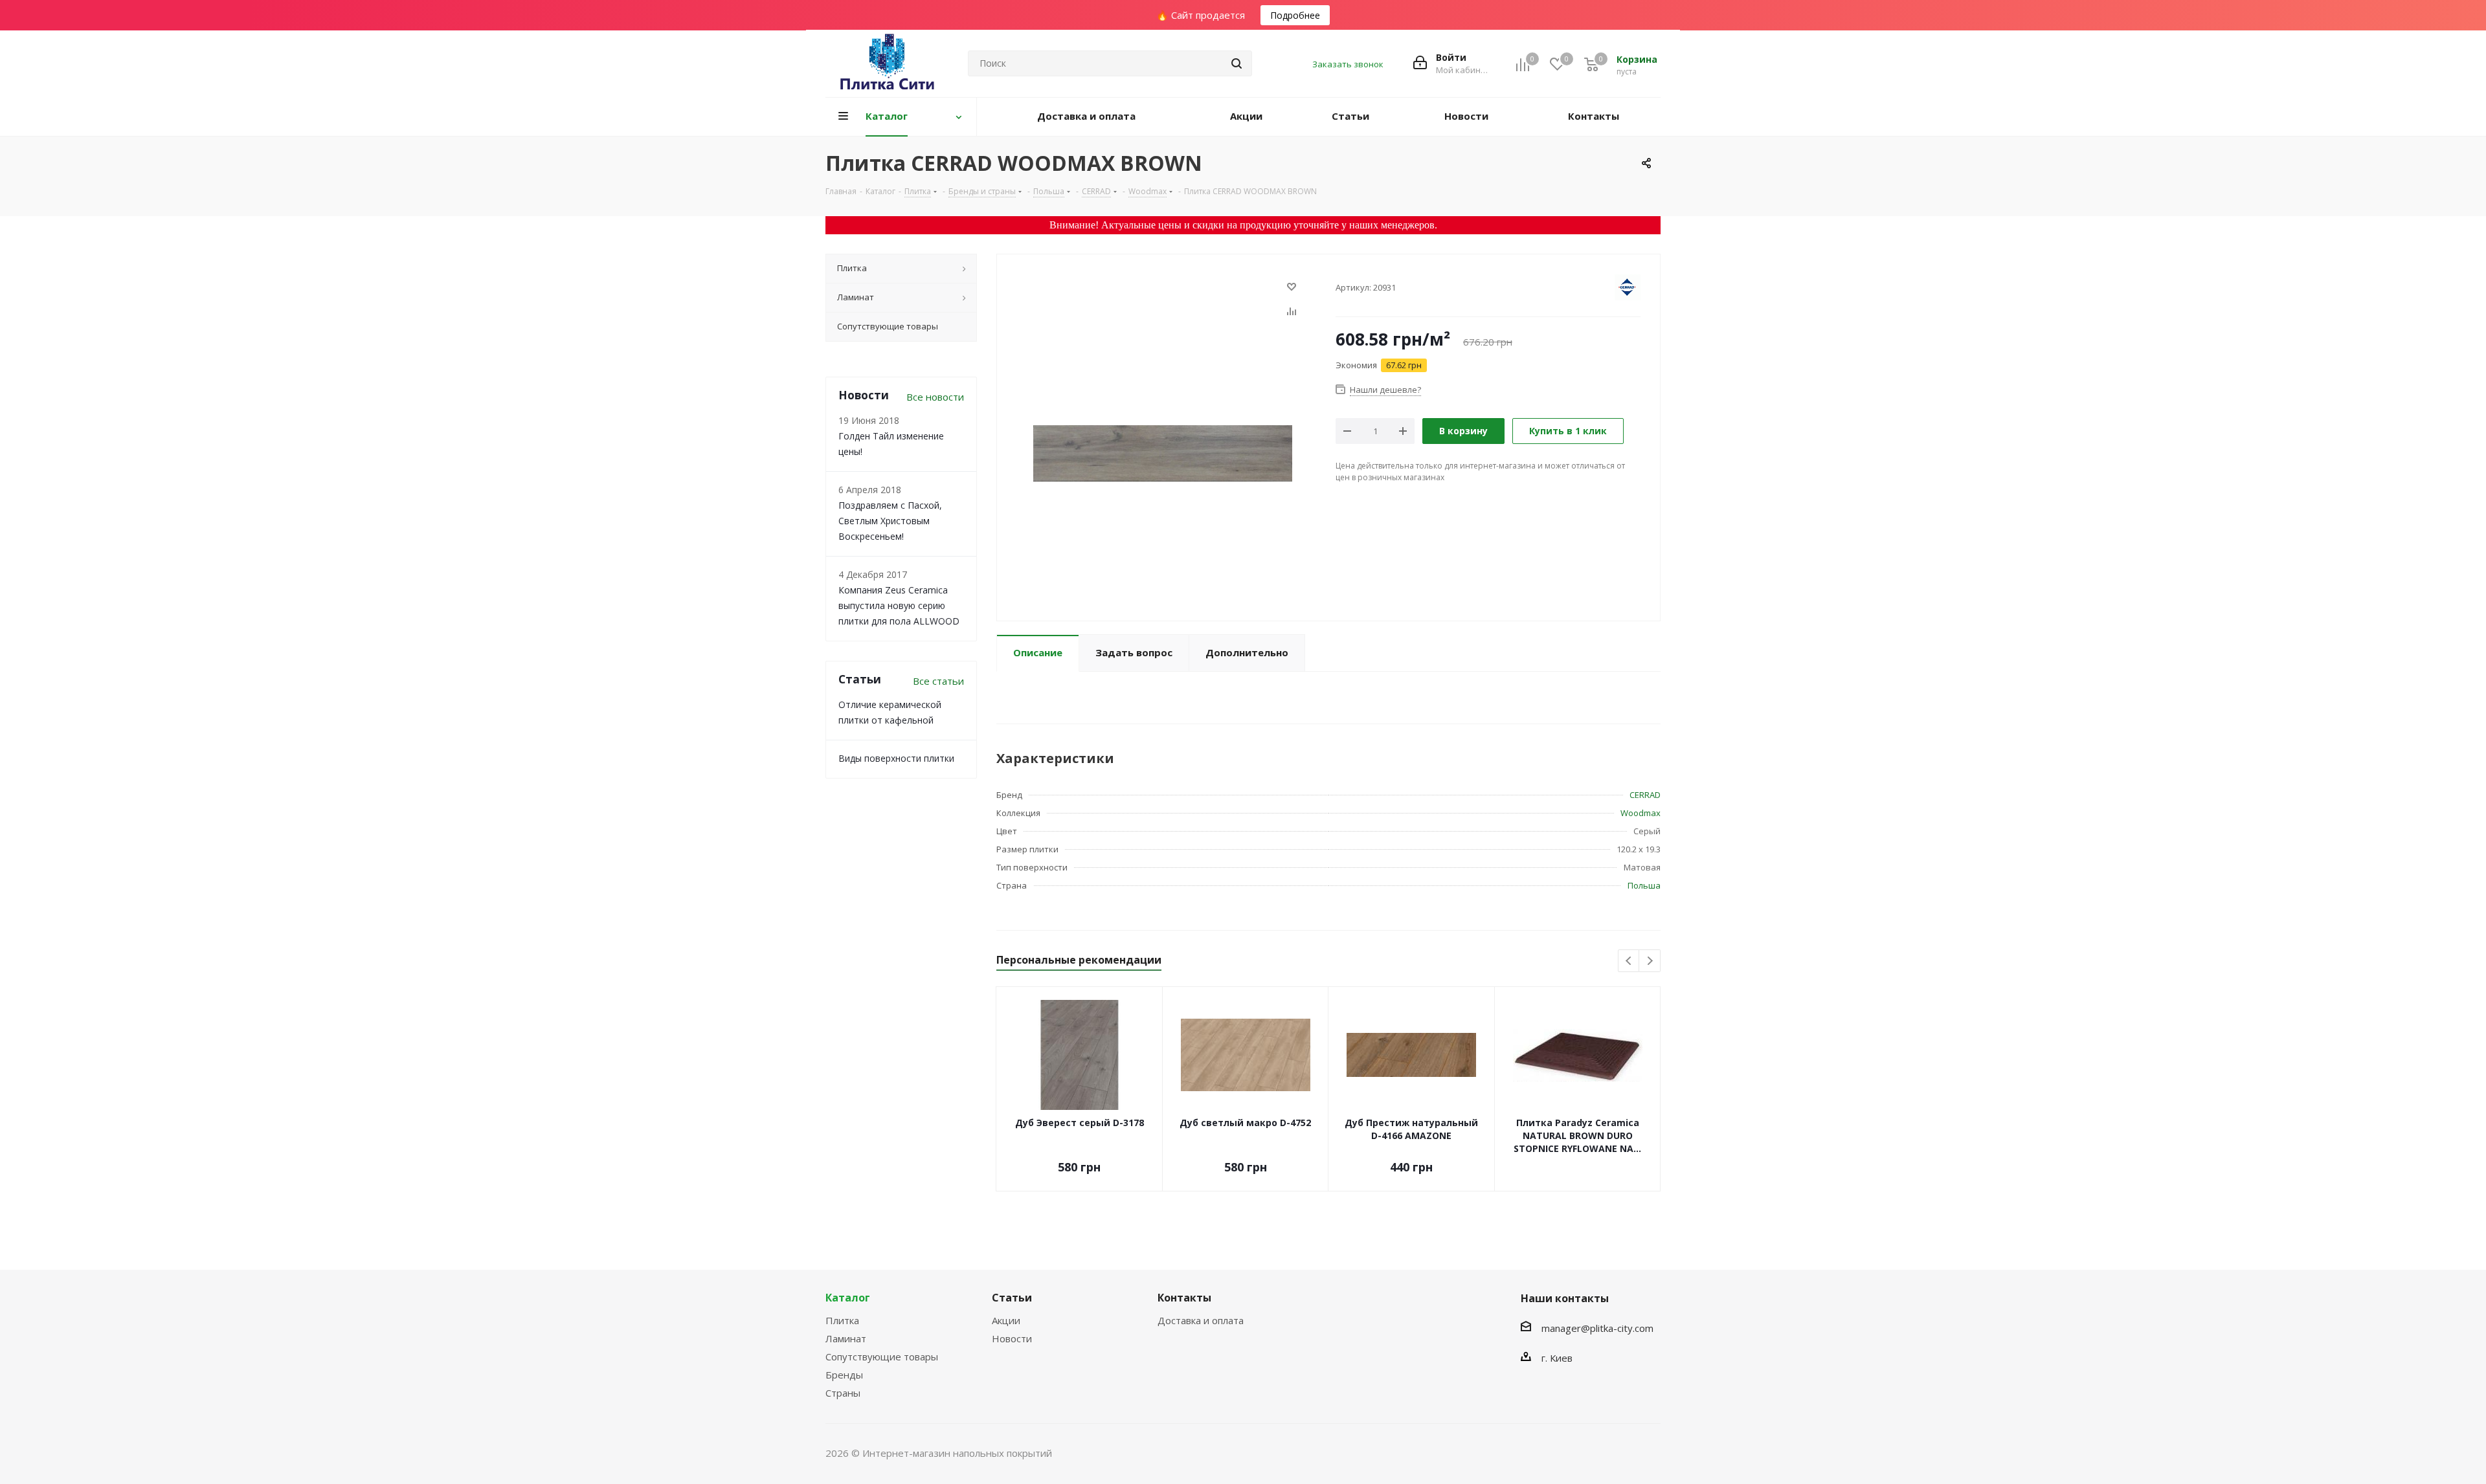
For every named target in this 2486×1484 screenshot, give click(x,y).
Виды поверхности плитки (896, 758)
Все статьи (938, 681)
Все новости (935, 397)
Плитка (842, 1320)
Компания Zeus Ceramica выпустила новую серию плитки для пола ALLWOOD (899, 605)
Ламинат (846, 1338)
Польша (1644, 885)
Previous (1629, 961)
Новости (1012, 1338)
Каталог (848, 1298)
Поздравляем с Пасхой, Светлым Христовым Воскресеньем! (890, 521)
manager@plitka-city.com (1597, 1328)
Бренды (844, 1375)
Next (1650, 961)
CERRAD (1645, 795)
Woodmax (1641, 813)
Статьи (1012, 1298)
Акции (1006, 1320)
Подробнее (1295, 15)
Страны (843, 1393)
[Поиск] (1237, 63)
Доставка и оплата (1201, 1320)
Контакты (1184, 1298)
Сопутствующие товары (882, 1357)
